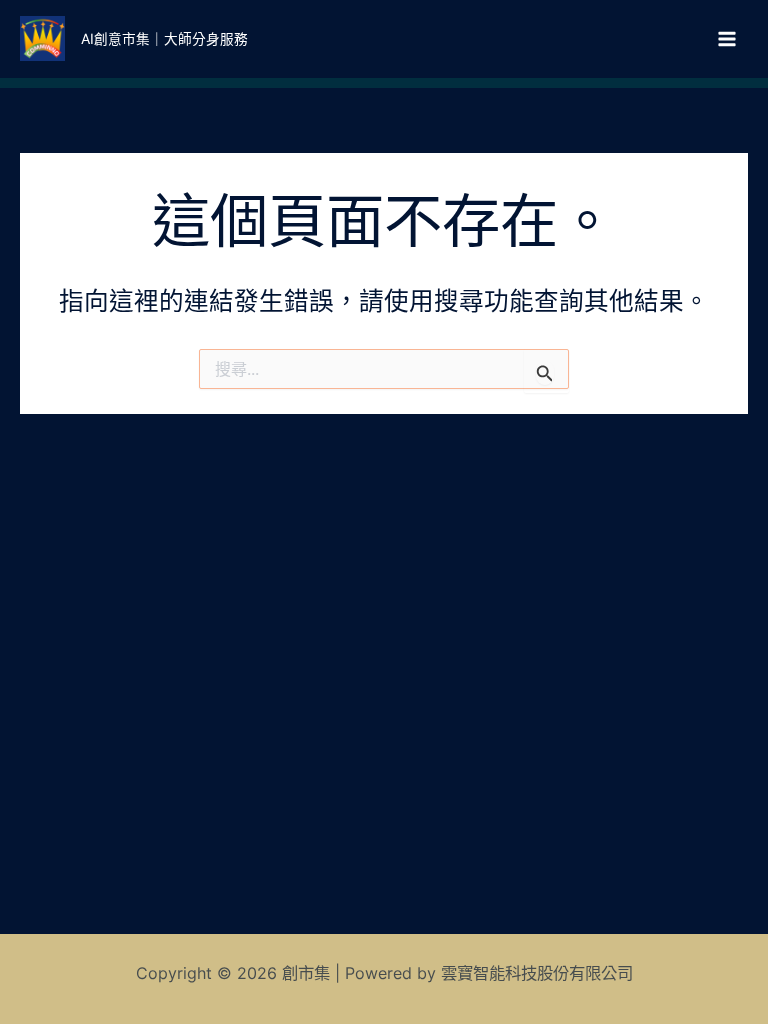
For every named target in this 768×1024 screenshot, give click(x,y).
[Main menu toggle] (726, 38)
